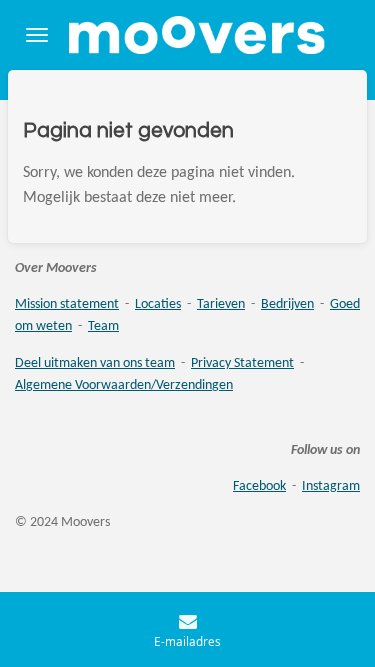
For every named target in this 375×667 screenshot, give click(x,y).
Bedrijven (287, 304)
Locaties (158, 304)
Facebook (259, 486)
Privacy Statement (242, 363)
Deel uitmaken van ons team (95, 363)
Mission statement (67, 304)
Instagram (331, 486)
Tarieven (221, 304)
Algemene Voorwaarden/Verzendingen (124, 385)
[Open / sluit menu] (37, 35)
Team (103, 326)
